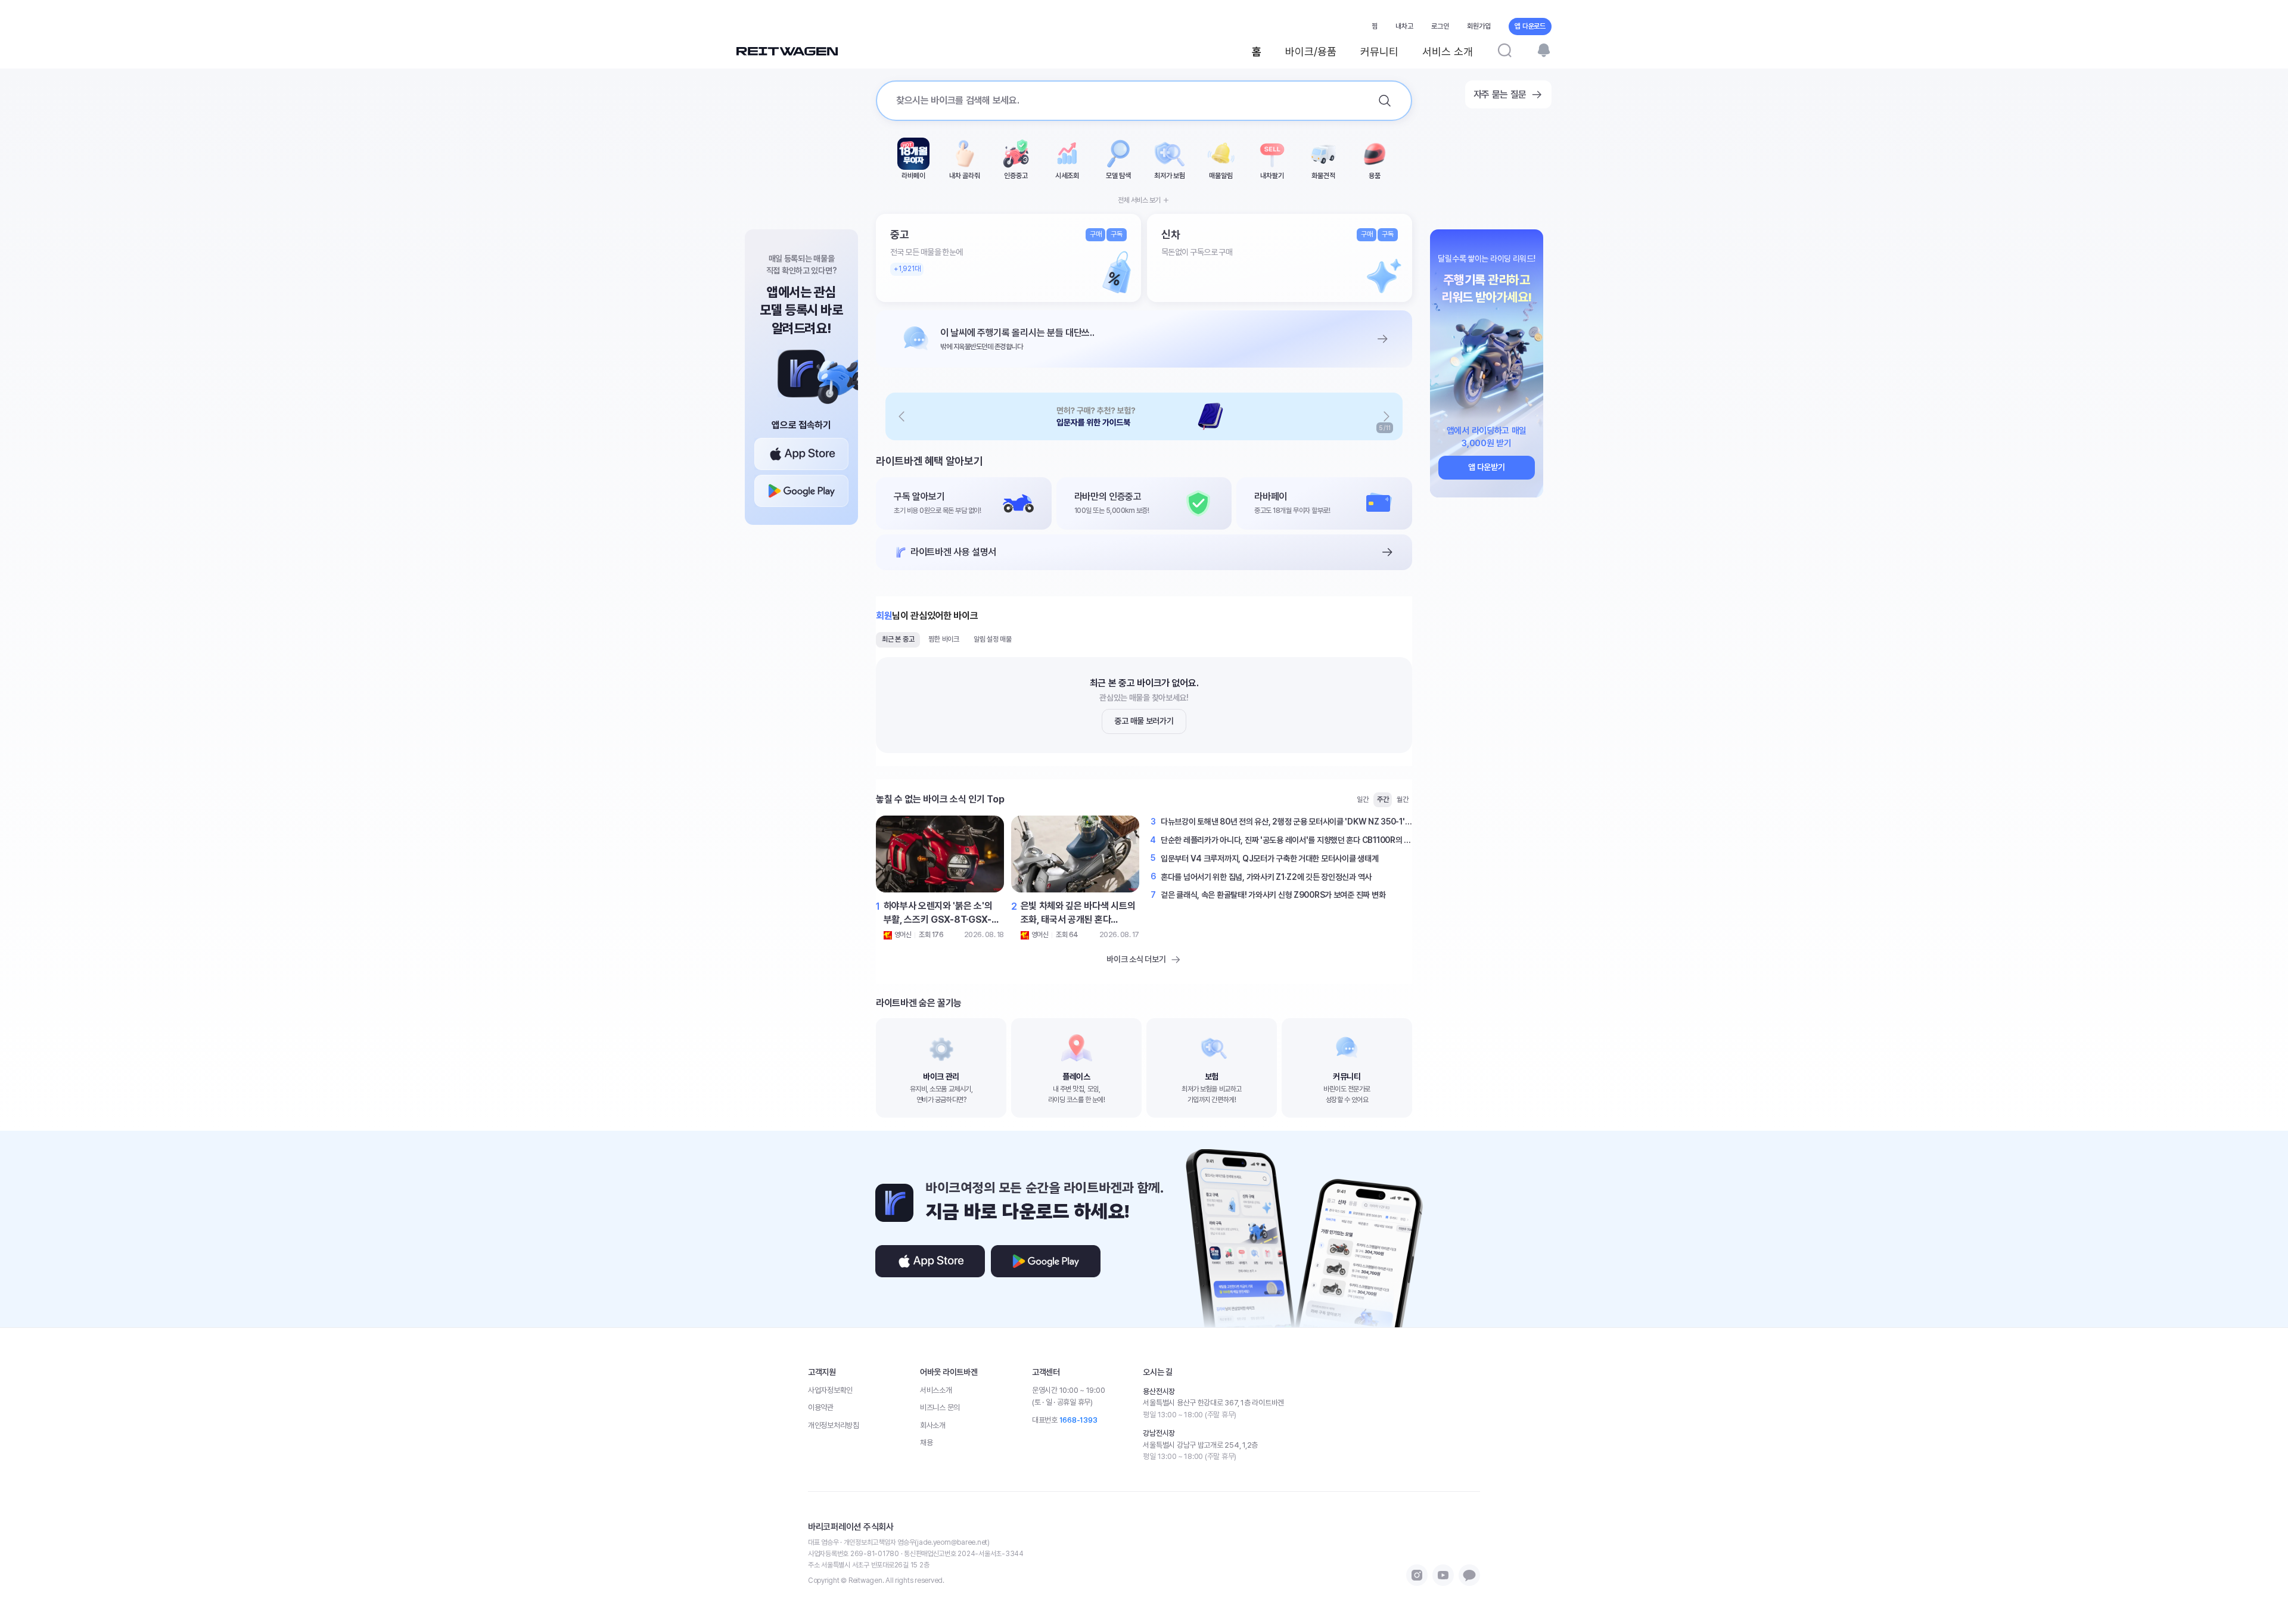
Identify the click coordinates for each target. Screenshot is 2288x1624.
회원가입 (1479, 26)
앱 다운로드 (1530, 26)
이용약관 (821, 1407)
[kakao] (1469, 1575)
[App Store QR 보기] (801, 454)
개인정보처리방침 (834, 1425)
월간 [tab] (1403, 799)
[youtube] (1443, 1575)
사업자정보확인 (830, 1390)
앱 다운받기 (1486, 467)
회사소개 (933, 1425)
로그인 (1440, 26)
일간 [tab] (1363, 799)
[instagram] (1417, 1575)
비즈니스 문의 (940, 1407)
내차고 (1404, 26)
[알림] (1544, 50)
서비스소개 (936, 1390)
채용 (926, 1443)
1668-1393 (1078, 1420)
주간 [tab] (1383, 799)
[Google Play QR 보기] (801, 491)
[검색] (1504, 50)
